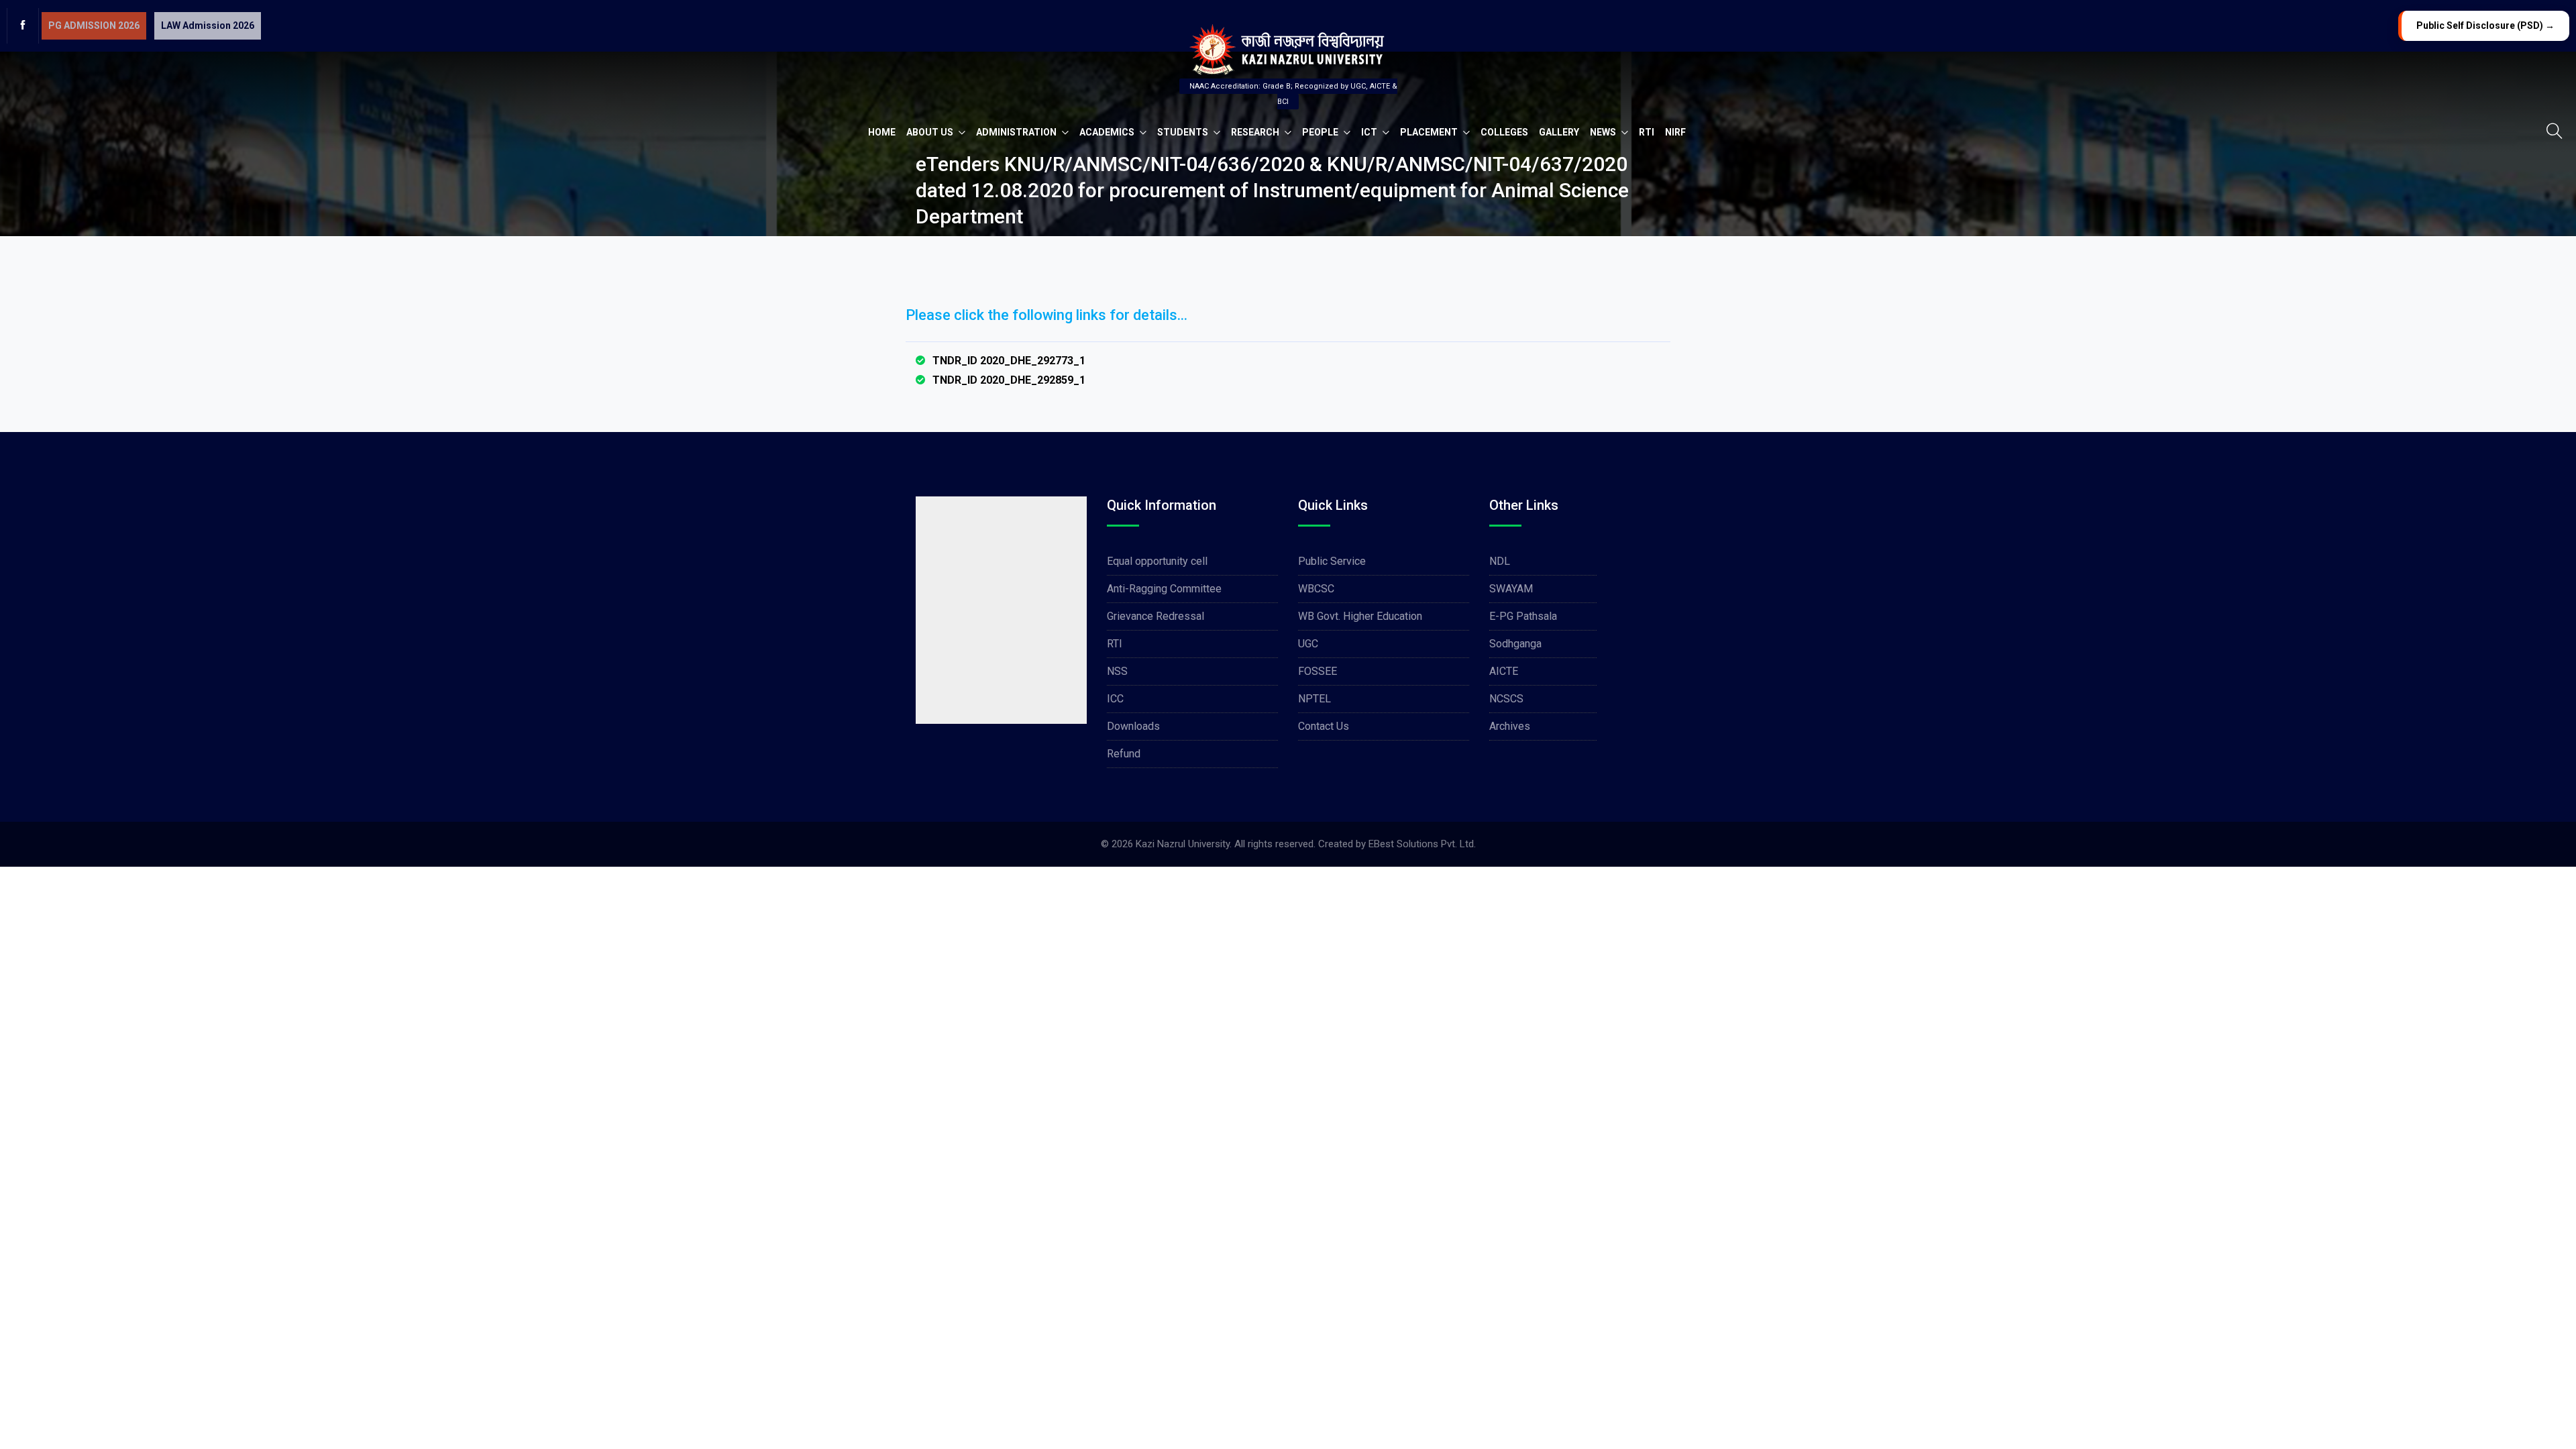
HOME (882, 132)
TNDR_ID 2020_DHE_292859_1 (1009, 380)
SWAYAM (1511, 589)
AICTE (1504, 671)
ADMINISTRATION (1017, 132)
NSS (1117, 671)
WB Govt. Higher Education (1360, 616)
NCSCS (1506, 699)
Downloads (1133, 726)
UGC (1308, 644)
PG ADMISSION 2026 (94, 25)
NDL (1500, 561)
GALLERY (1559, 132)
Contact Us (1324, 726)
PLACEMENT (1430, 132)
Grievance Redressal (1156, 616)
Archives (1510, 726)
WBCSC (1316, 589)
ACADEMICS (1108, 132)
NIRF (1675, 132)
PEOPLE (1321, 132)
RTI (1647, 132)
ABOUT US (931, 132)
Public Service (1332, 561)
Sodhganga (1515, 644)
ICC (1115, 699)
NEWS (1604, 132)
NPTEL (1314, 699)
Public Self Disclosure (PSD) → (2485, 25)
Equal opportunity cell (1157, 561)
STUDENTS (1184, 132)
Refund (1124, 754)
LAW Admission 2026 (208, 25)
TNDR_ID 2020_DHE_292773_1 (1009, 361)
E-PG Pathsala (1523, 616)
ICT (1370, 132)
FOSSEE (1318, 671)
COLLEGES (1504, 132)
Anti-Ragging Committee (1164, 589)
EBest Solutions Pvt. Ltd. (1422, 844)
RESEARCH (1256, 132)
